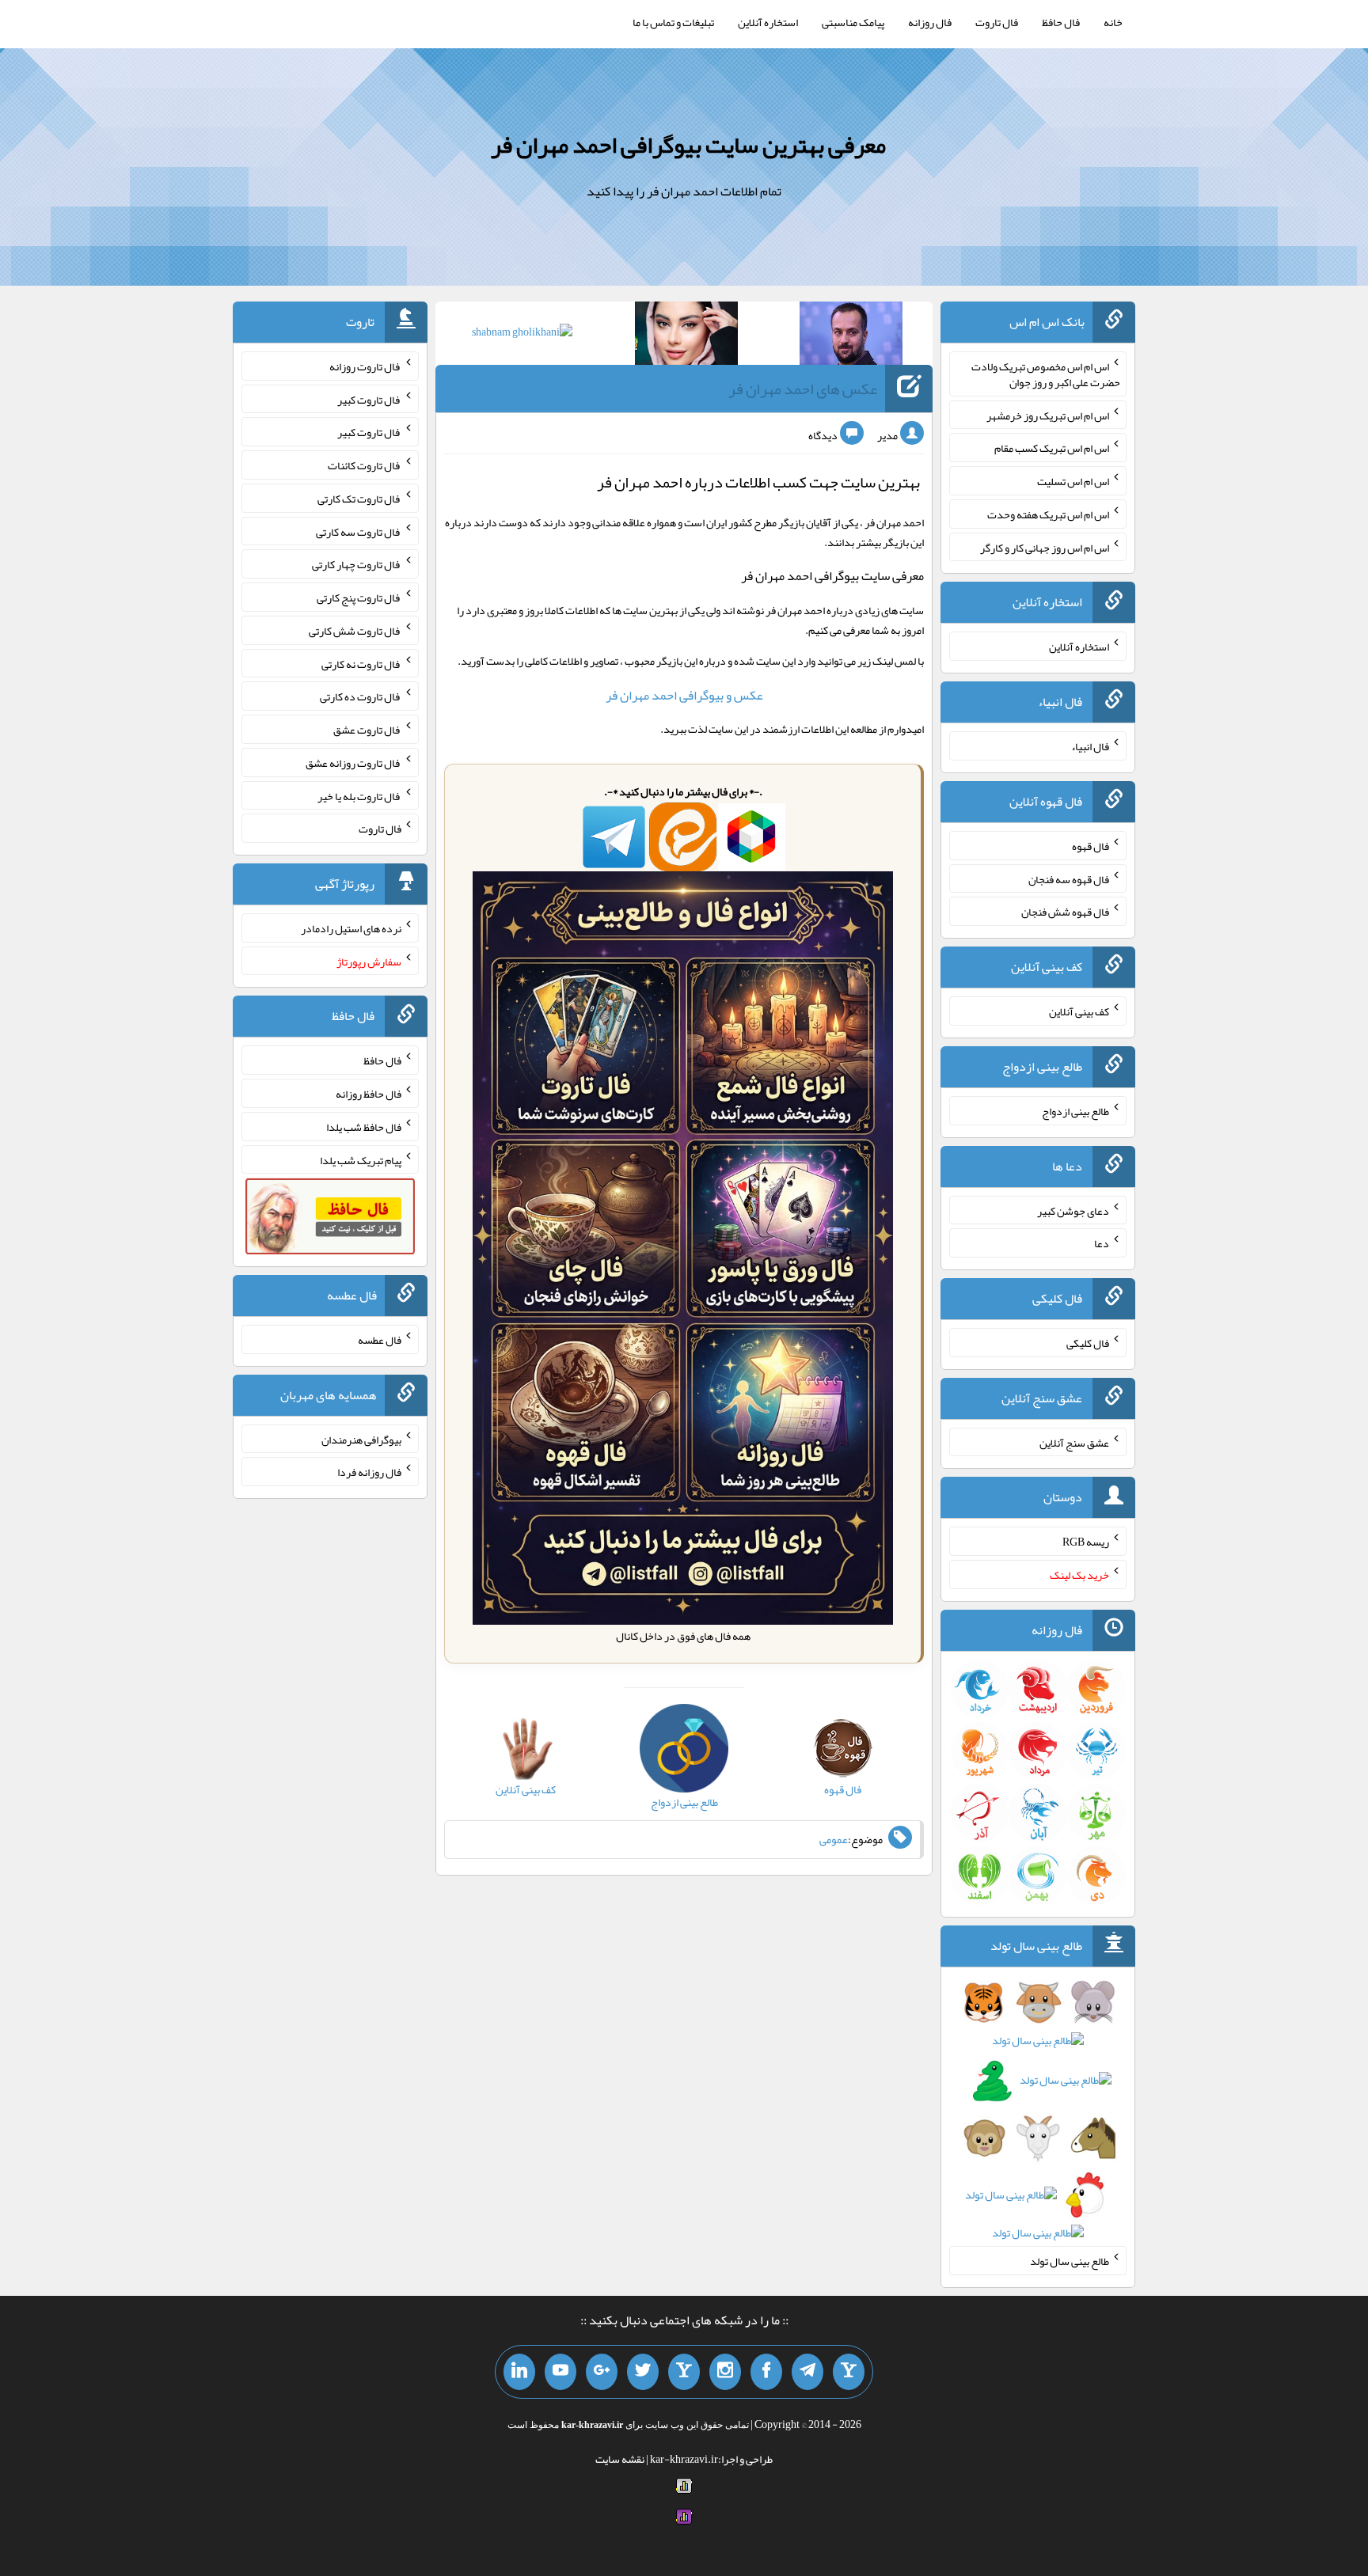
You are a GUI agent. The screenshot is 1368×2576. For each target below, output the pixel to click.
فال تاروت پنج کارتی (359, 598)
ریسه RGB (1086, 1542)
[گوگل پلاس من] (602, 2372)
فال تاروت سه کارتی (359, 531)
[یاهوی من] (849, 2372)
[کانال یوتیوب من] (560, 2372)
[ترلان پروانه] (686, 336)
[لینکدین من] (519, 2372)
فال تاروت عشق (367, 730)
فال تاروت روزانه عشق (353, 763)
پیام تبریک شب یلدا (361, 1159)
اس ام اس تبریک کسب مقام (1052, 448)
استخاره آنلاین (768, 22)
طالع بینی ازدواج (1075, 1111)
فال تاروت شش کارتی (355, 631)
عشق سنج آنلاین (1074, 1442)
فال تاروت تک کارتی (359, 499)
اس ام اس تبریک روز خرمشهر (1048, 415)
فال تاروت (997, 22)
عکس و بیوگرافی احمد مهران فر (684, 695)
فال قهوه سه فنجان (1069, 878)
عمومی (834, 1839)
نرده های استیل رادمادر (351, 928)
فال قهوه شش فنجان (1065, 912)
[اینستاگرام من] (725, 2372)
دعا (1102, 1243)
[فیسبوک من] (766, 2372)
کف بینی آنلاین (1079, 1011)
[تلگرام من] (807, 2372)
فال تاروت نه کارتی (361, 663)
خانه (1113, 22)
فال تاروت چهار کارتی (357, 564)
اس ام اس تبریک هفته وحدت (1048, 514)
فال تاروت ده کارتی (361, 696)
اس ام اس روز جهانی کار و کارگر (1045, 547)
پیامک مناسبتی (853, 22)
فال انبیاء (1090, 746)
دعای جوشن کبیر (1073, 1210)
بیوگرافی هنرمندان (361, 1439)
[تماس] (684, 2372)
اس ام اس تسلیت (1073, 481)
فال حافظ (1061, 22)
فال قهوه (1091, 846)
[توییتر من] (643, 2372)
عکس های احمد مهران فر (803, 389)
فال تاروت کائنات (365, 465)
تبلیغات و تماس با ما (673, 22)
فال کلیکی (1088, 1343)
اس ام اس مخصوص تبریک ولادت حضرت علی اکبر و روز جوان (1046, 374)
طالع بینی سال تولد (1070, 2261)
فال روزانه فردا (369, 1472)
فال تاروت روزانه (365, 366)
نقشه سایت (620, 2459)
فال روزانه (930, 22)
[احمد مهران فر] (851, 336)
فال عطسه (380, 1340)
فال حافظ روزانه (369, 1094)
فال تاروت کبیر (369, 399)
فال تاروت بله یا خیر (359, 795)
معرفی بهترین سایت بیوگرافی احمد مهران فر (688, 145)
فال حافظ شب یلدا (364, 1127)
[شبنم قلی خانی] (522, 335)
